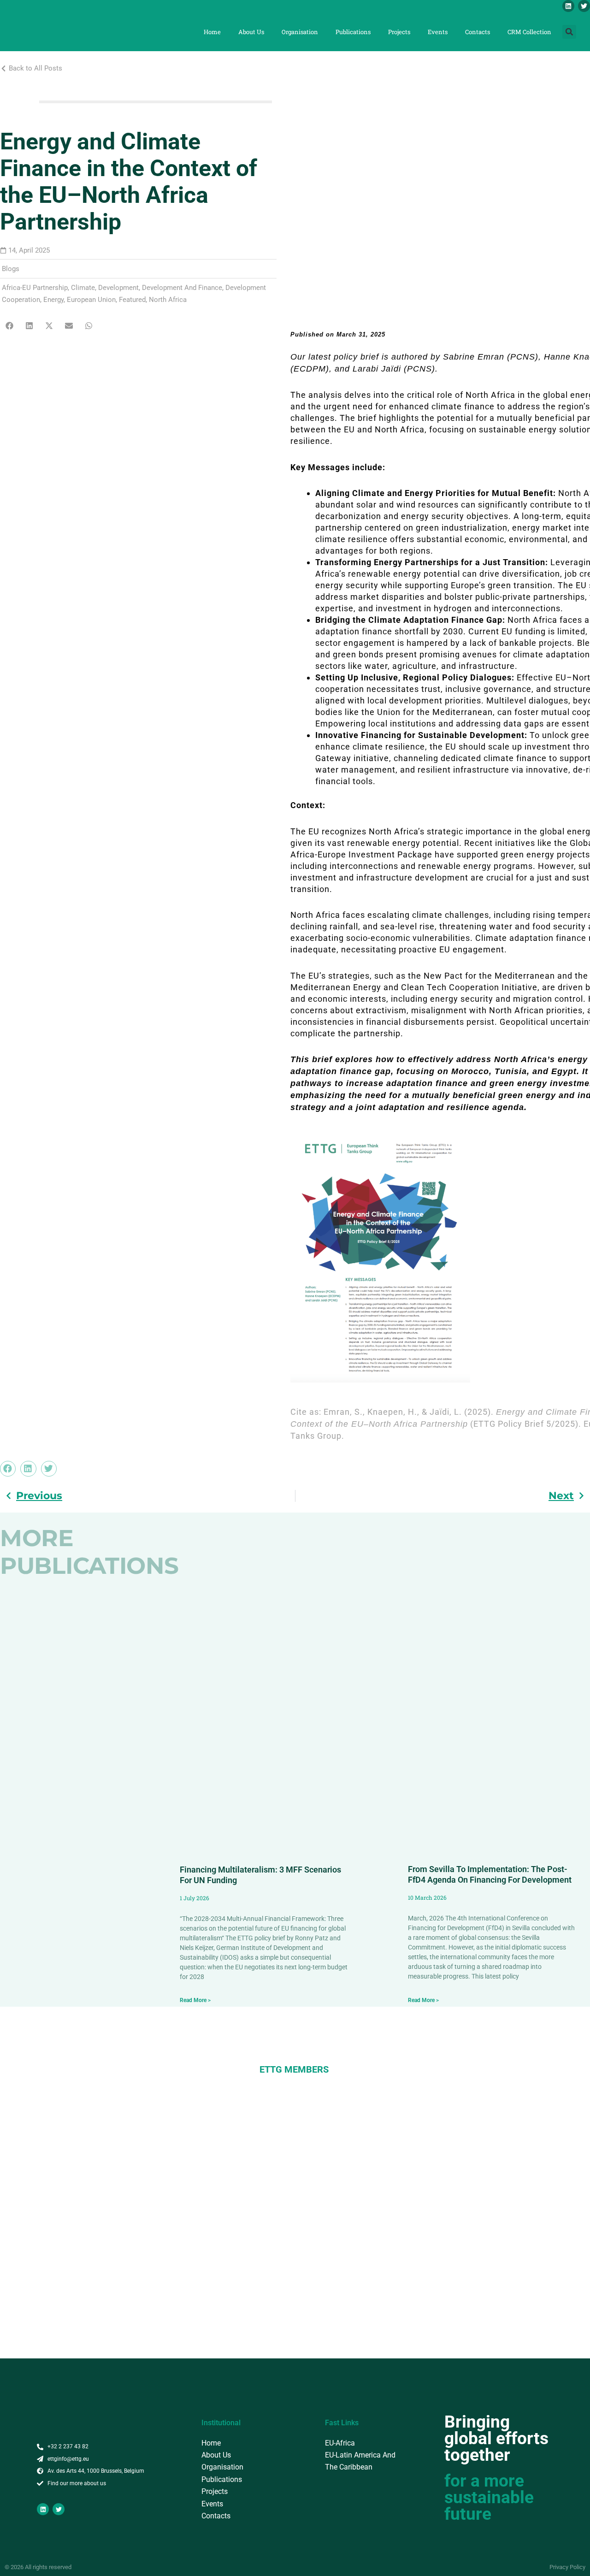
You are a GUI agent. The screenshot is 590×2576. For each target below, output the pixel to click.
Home (212, 32)
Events (438, 32)
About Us (251, 32)
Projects (399, 32)
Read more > (195, 2000)
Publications (353, 32)
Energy (53, 300)
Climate (83, 288)
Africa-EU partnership (35, 288)
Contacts (478, 32)
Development (118, 288)
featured (132, 300)
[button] (569, 32)
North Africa (168, 300)
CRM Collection (529, 32)
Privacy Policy (567, 2567)
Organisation (300, 32)
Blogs (11, 269)
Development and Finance (182, 288)
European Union (91, 300)
